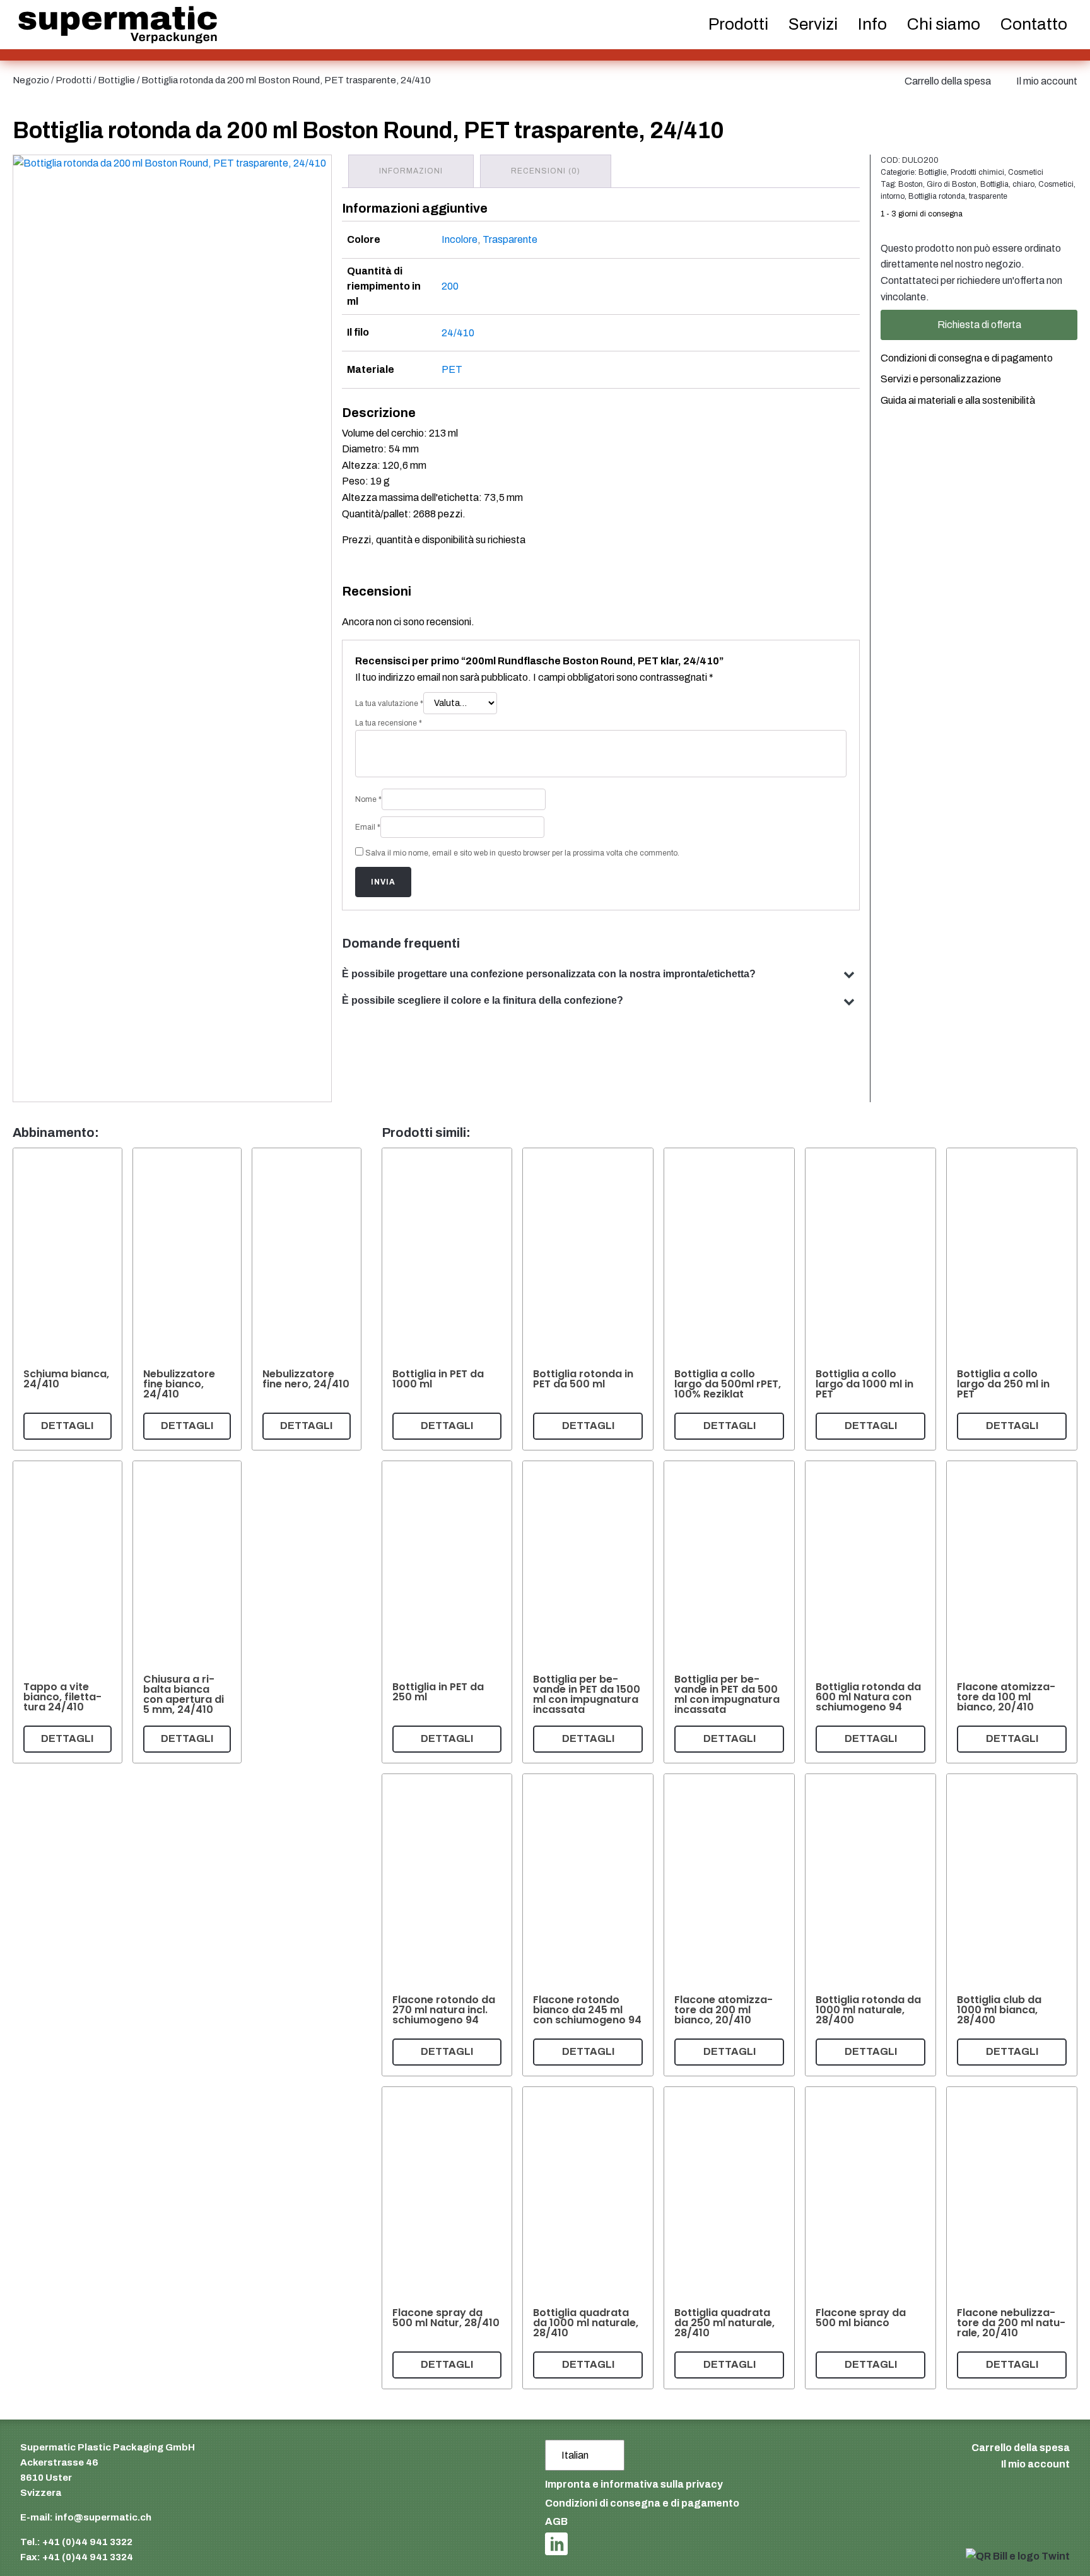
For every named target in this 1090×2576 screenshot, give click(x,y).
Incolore (460, 239)
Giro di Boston (952, 184)
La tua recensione (389, 723)
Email (368, 827)
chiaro (1023, 184)
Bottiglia (994, 184)
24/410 (458, 333)
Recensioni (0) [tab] (546, 171)
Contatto (1034, 24)
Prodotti (73, 80)
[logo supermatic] (118, 25)
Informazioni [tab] (411, 171)
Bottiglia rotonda (937, 196)
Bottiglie (116, 80)
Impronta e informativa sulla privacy (634, 2484)
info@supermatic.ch (103, 2517)
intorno (893, 196)
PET (452, 369)
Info (872, 24)
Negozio (31, 80)
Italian (575, 2455)
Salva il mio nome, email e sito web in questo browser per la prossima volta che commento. (522, 853)
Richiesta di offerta (979, 325)
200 (450, 286)
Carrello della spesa (948, 81)
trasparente (988, 196)
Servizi (813, 24)
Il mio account (1047, 81)
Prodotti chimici (977, 172)
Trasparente (510, 239)
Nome (368, 799)
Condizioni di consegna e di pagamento (967, 358)
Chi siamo (944, 24)
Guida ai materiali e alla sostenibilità (958, 400)
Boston (911, 184)
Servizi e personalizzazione (941, 379)
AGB (556, 2521)
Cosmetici (1026, 172)
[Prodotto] (67, 1299)
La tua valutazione (389, 703)
